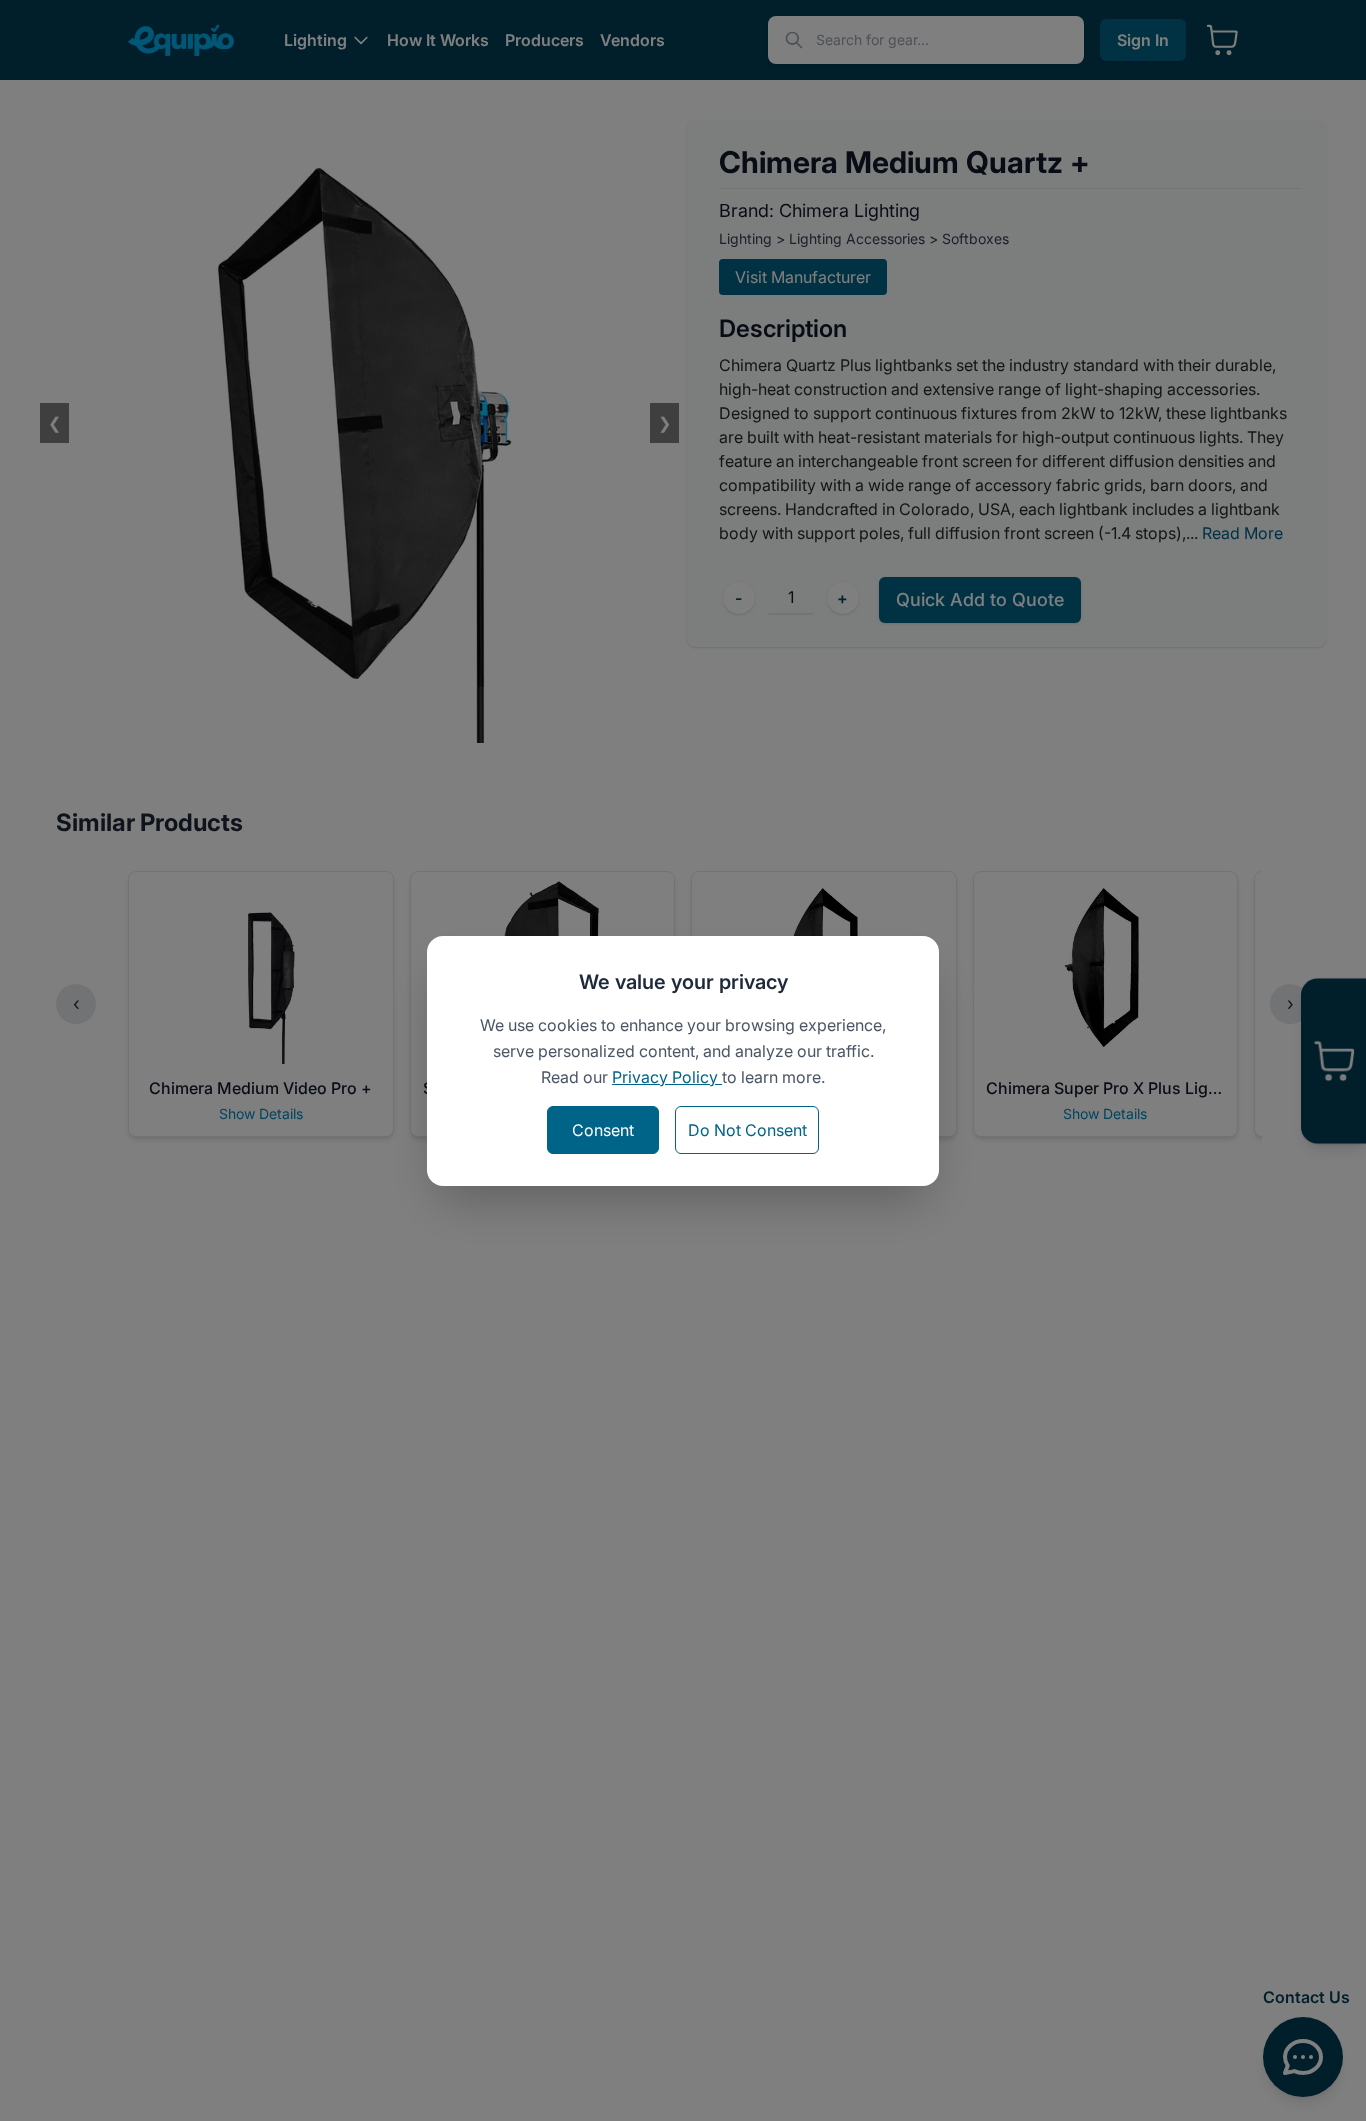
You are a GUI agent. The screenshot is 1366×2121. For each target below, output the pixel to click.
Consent (603, 1130)
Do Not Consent (747, 1130)
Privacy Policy (667, 1077)
